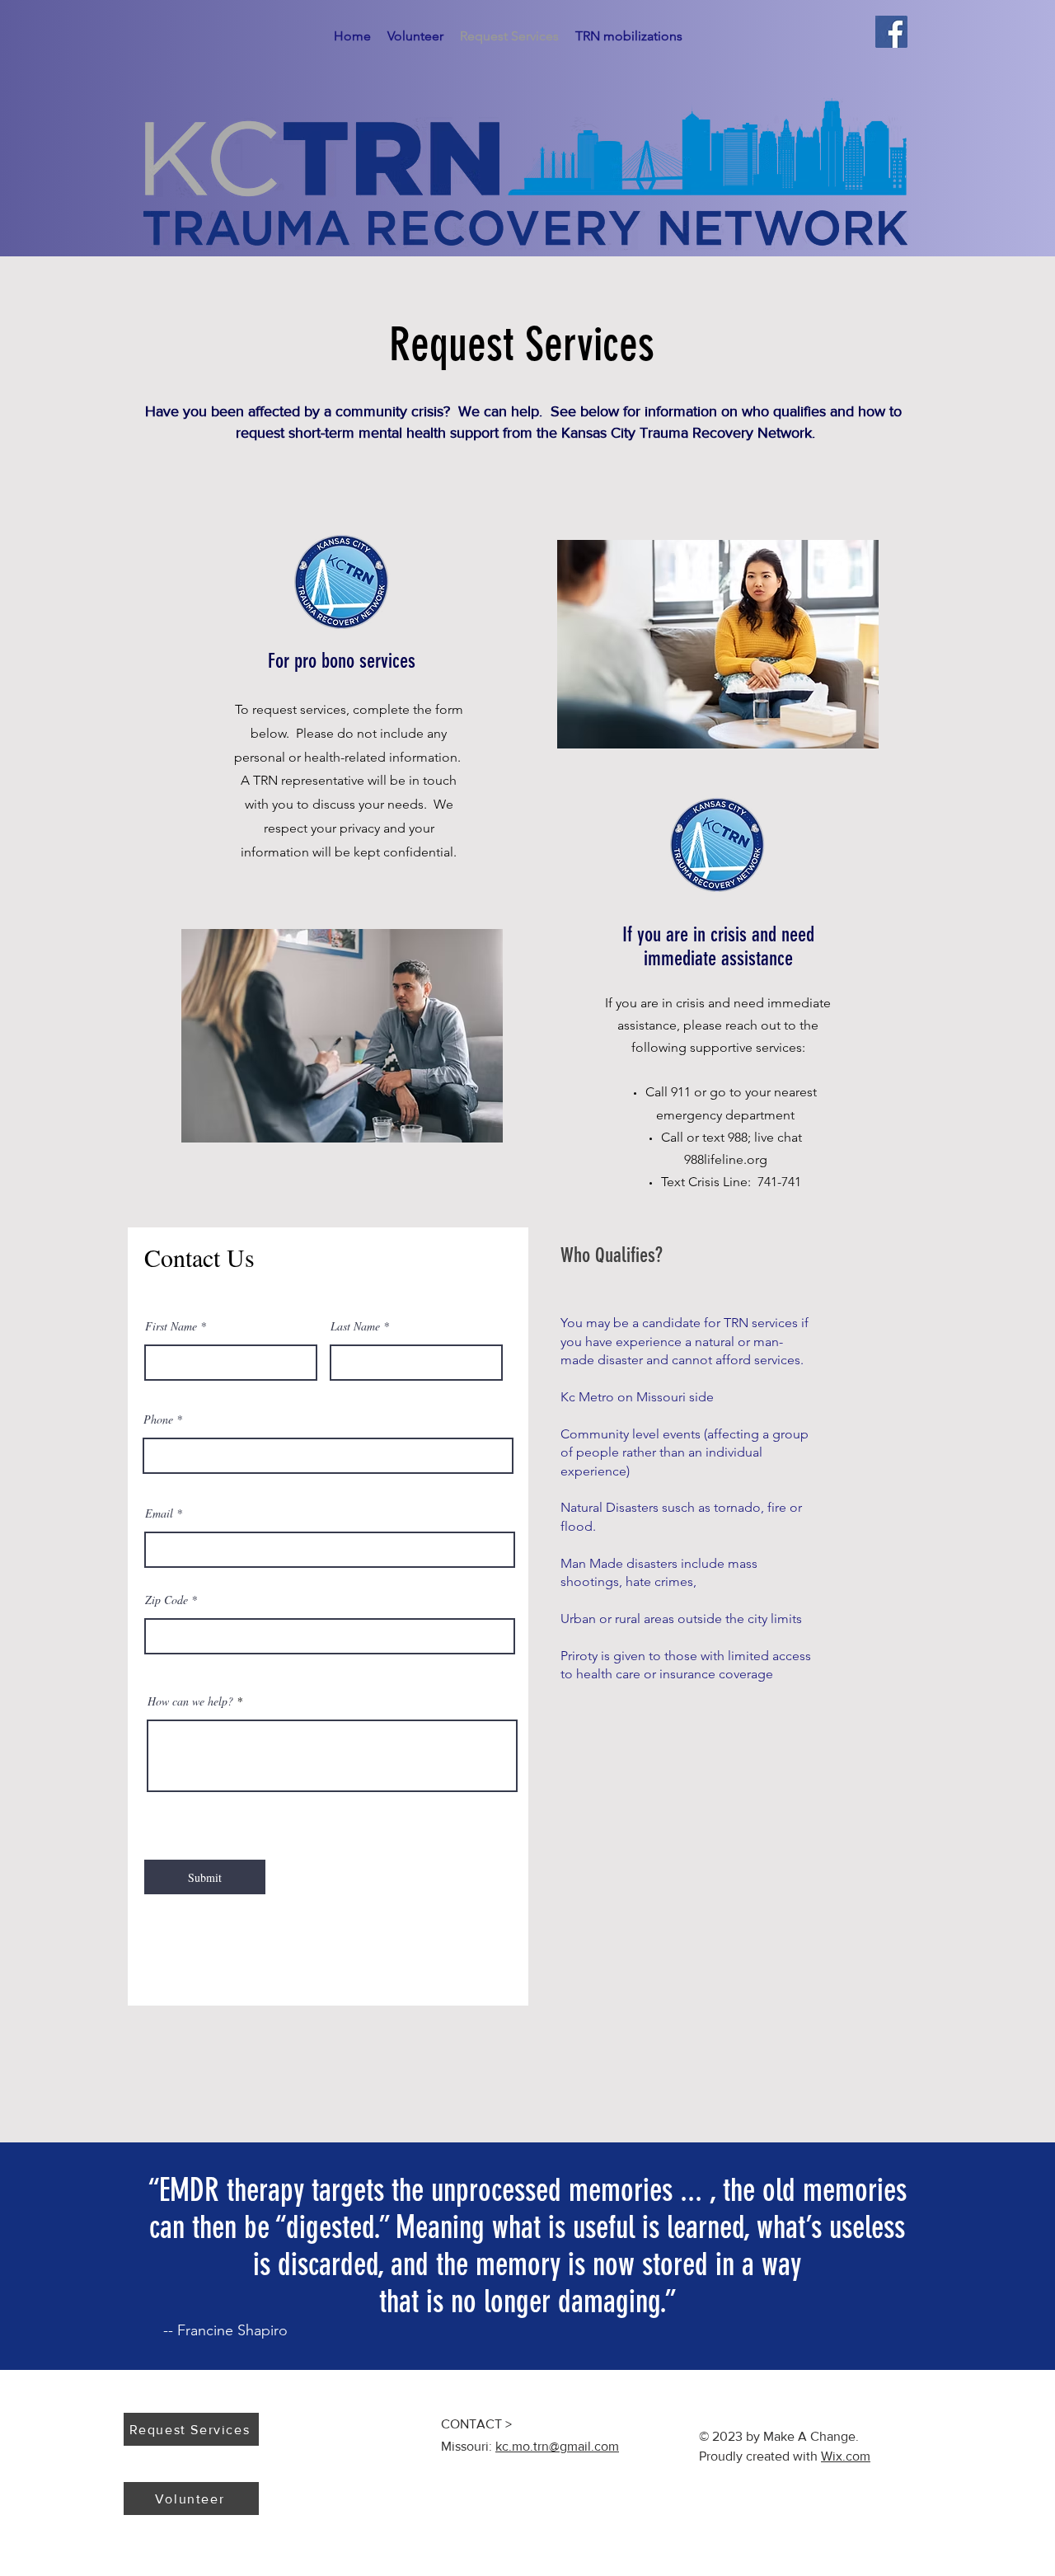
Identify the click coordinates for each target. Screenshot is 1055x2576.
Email (159, 1513)
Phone (158, 1419)
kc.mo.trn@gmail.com (557, 2446)
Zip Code (166, 1600)
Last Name (355, 1326)
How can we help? (190, 1701)
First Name (171, 1326)
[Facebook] (891, 32)
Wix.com (846, 2456)
